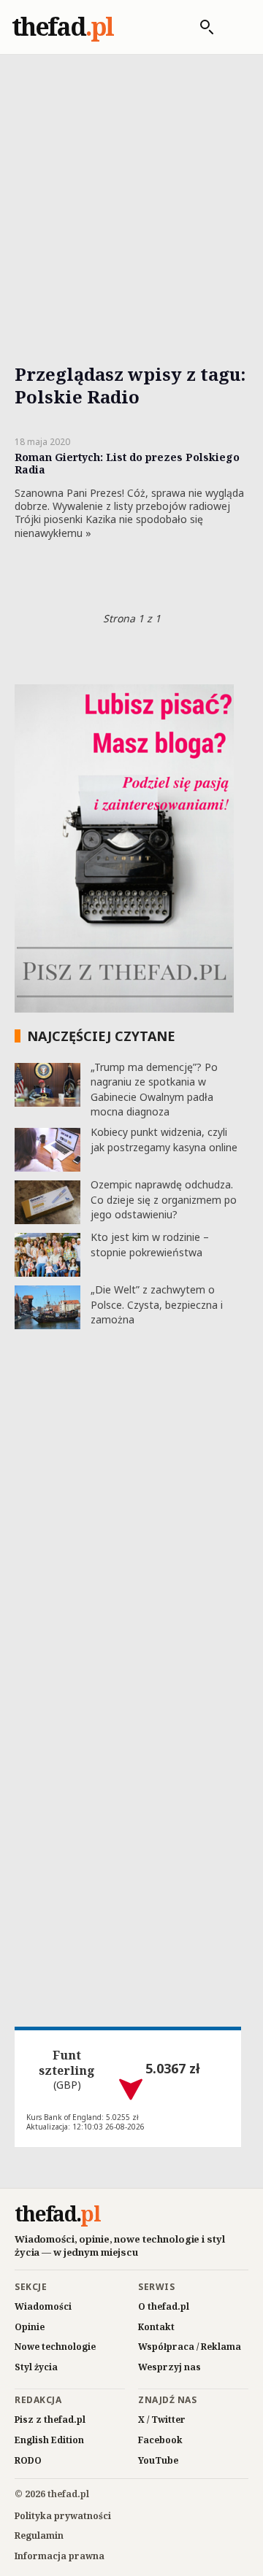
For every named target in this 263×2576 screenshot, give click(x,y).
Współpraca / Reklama (190, 2347)
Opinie (30, 2327)
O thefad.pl (164, 2306)
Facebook (160, 2440)
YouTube (158, 2460)
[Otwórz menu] (236, 27)
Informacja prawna (60, 2556)
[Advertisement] (131, 192)
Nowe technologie (55, 2347)
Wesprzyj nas (169, 2367)
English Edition (49, 2440)
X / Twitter (162, 2420)
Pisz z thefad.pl (50, 2420)
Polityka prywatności (63, 2516)
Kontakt (156, 2327)
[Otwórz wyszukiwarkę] (199, 27)
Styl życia (36, 2367)
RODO (28, 2460)
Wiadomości (43, 2306)
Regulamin (39, 2536)
